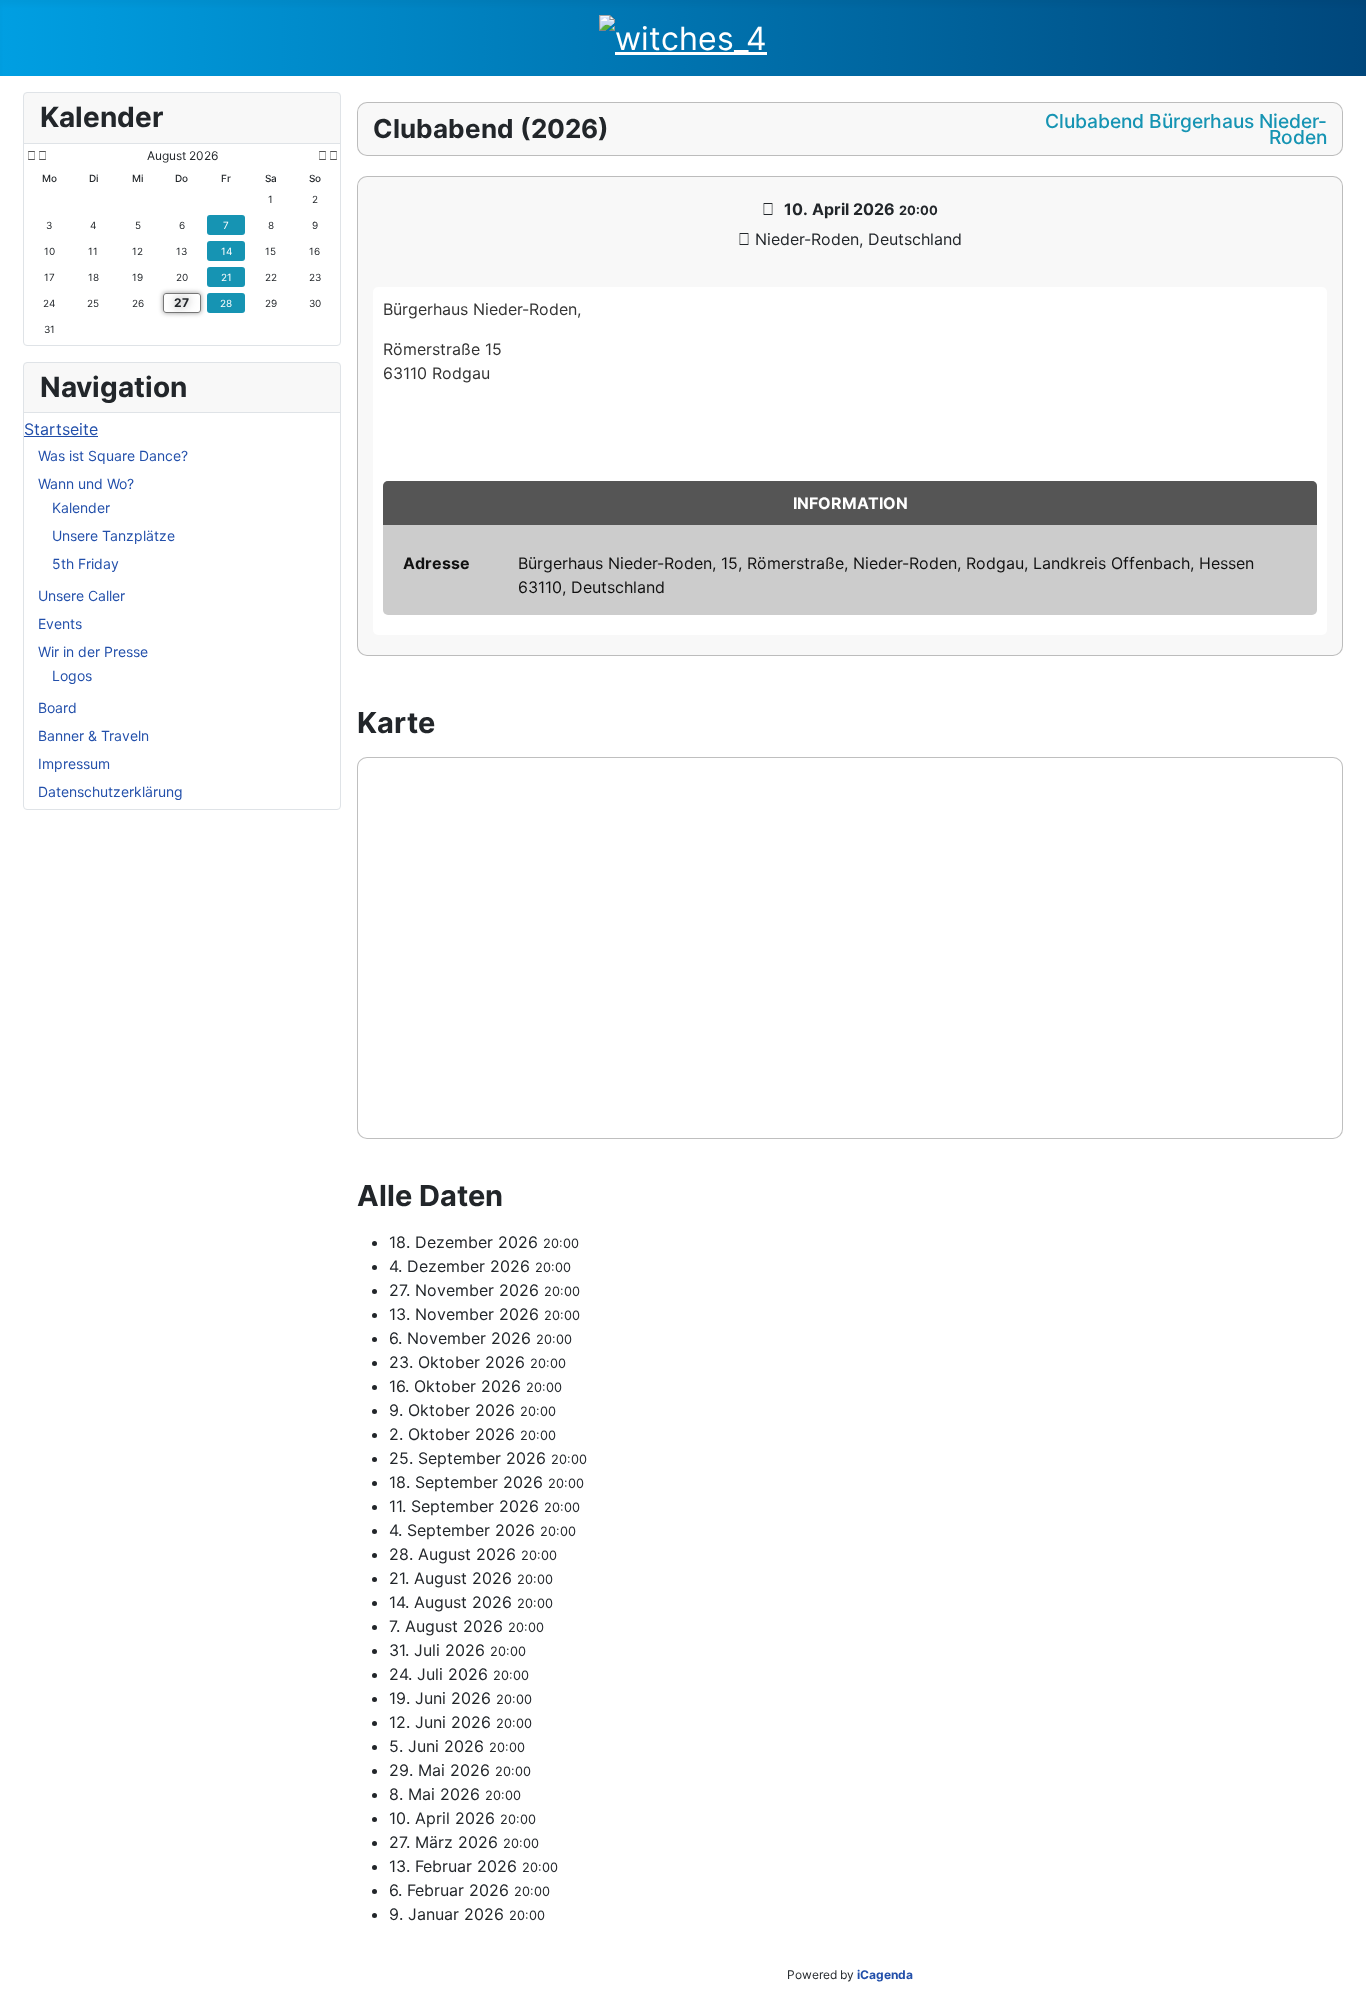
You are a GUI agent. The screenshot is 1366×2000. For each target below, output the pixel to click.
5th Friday (85, 563)
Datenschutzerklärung (110, 791)
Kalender (81, 507)
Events (60, 623)
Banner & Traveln (93, 735)
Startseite (61, 429)
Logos (72, 675)
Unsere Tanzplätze (113, 535)
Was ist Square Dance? (113, 455)
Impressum (74, 763)
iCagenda (885, 1974)
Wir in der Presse (93, 651)
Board (57, 707)
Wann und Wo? (86, 483)
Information (850, 503)
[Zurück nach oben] (1341, 1975)
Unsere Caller (81, 595)
